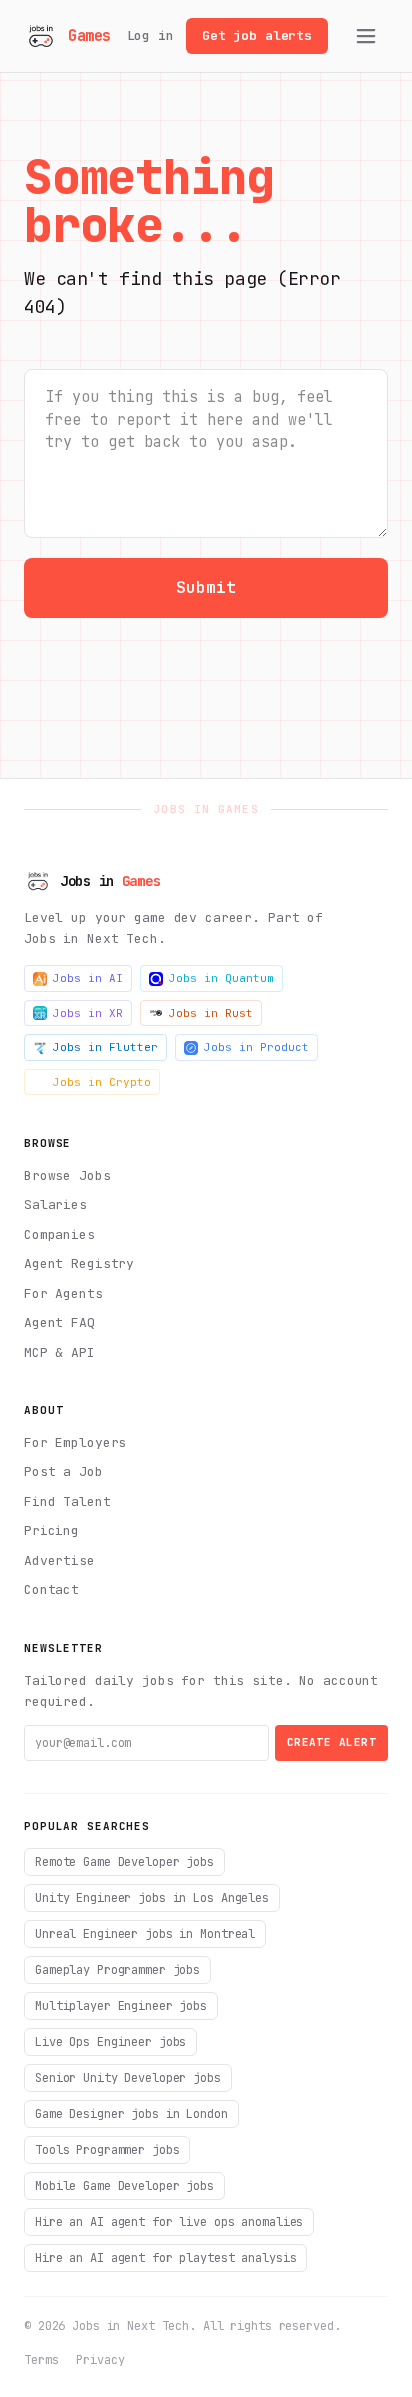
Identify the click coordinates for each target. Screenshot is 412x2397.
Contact (51, 1589)
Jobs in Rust (211, 1013)
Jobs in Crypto (102, 1082)
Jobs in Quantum (221, 978)
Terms (41, 2360)
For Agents (63, 1293)
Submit (206, 587)
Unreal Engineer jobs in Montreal (145, 1934)
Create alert (331, 1742)
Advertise (59, 1560)
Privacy (100, 2360)
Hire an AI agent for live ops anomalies (169, 2222)
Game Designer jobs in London (131, 2114)
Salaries (55, 1204)
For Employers (75, 1442)
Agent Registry (79, 1263)
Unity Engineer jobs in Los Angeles (152, 1898)
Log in (150, 35)
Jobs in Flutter (105, 1047)
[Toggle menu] (366, 36)
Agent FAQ (59, 1322)
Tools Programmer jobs (107, 2150)
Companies (59, 1234)
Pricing (51, 1530)
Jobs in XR (88, 1013)
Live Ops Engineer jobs (110, 2042)
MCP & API (59, 1352)
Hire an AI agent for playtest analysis (165, 2258)
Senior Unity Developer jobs (128, 2078)
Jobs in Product (256, 1047)
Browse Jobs (67, 1175)
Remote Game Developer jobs (124, 1862)
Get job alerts (257, 35)
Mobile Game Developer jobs (124, 2186)
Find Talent (67, 1501)
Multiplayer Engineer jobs (121, 2006)
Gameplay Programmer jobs (117, 1970)
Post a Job (63, 1471)
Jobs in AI (88, 978)
